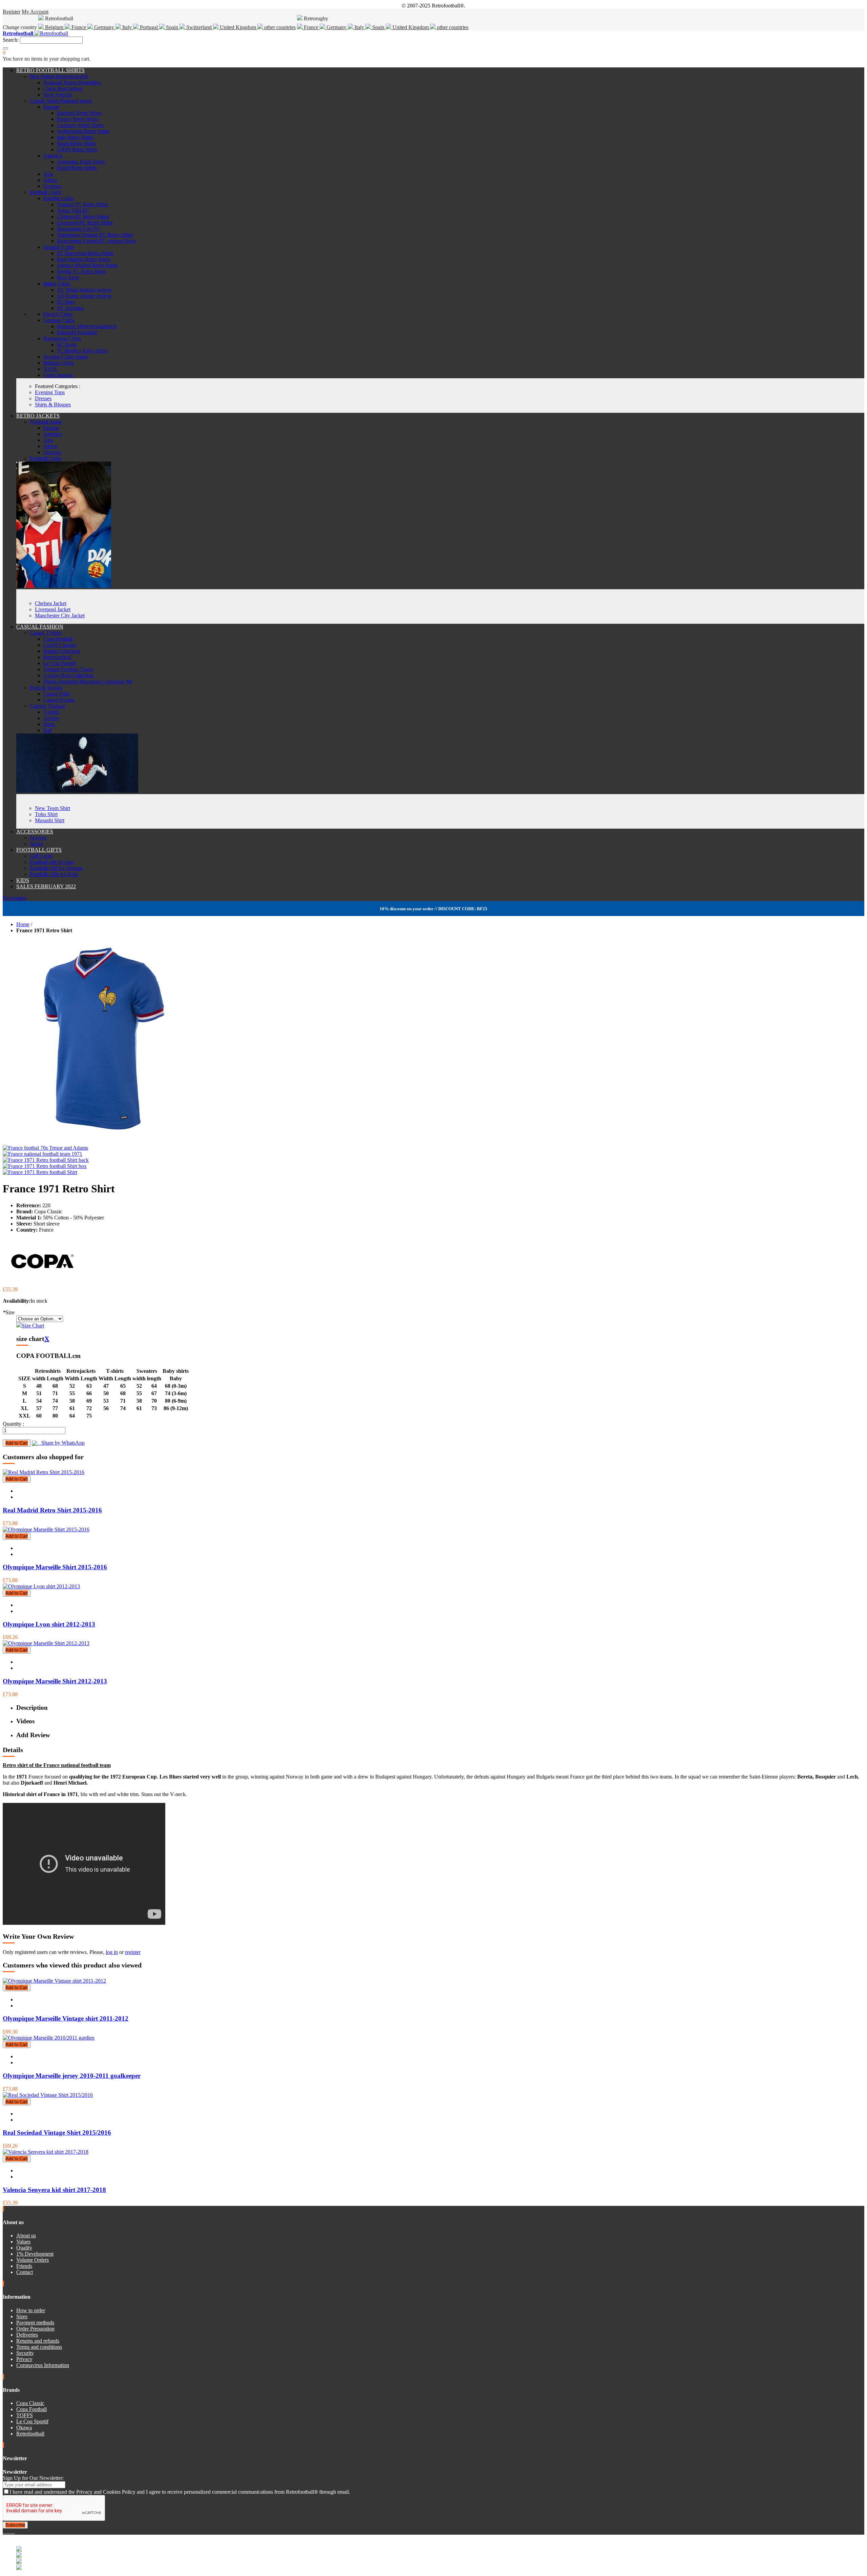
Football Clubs (46, 192)
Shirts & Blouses (53, 405)
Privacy (24, 2359)
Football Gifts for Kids (54, 874)
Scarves (38, 838)
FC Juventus (70, 308)
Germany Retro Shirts (80, 125)
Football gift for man (52, 862)
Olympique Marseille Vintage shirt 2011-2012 (66, 2018)
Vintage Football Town (68, 669)
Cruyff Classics (60, 645)
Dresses (43, 398)
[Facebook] (4, 2531)
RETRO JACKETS (38, 416)
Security (25, 2353)
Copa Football (31, 2409)
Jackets (51, 718)
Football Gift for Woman (56, 868)
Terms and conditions (39, 2347)
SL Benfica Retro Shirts (82, 351)
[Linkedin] (12, 2531)
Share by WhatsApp (61, 1443)
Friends (24, 2266)
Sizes (22, 2316)
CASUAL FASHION (40, 627)
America (52, 156)
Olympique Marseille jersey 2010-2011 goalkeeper (72, 2076)
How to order (31, 2310)
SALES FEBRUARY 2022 (46, 886)
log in (112, 1952)
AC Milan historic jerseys (84, 290)
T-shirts (51, 712)
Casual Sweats (59, 700)
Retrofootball (57, 657)
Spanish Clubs (59, 247)
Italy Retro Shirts (75, 137)
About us (26, 2236)
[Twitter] (7, 2531)
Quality (24, 2248)
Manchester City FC (79, 229)
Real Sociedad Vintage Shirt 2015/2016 (57, 2133)
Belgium (54, 27)
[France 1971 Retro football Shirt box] (45, 1166)
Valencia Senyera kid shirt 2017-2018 (54, 2190)
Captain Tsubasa (47, 706)
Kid (47, 730)
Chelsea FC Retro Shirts (83, 217)
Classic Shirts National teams (61, 101)
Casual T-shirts (46, 633)
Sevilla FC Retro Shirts (82, 271)
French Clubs (58, 314)
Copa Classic (30, 2403)
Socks (36, 844)
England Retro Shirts (79, 113)
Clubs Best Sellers (63, 89)
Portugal (149, 27)
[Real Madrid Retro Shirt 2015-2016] (44, 1472)
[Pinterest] (14, 2531)
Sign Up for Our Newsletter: (33, 2478)
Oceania (52, 186)
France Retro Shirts (78, 119)
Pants (49, 724)
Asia (48, 174)
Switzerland (199, 27)
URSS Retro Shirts (77, 150)
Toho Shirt (46, 814)
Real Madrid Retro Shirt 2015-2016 (52, 1510)
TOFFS (25, 2415)
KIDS (23, 880)
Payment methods (35, 2323)
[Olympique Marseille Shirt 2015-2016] (46, 1529)
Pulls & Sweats (46, 688)
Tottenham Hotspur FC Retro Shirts (95, 235)
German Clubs (59, 320)
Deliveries (27, 2335)
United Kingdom (238, 27)
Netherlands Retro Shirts (83, 131)
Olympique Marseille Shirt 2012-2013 (55, 1681)
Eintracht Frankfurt (77, 332)
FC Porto (67, 345)
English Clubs (58, 198)
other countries (279, 27)
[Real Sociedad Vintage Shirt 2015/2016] (48, 2095)
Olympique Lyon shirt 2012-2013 (49, 1624)
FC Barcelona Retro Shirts (85, 253)
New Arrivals (58, 95)
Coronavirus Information (43, 2365)
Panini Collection (62, 651)
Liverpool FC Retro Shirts (85, 223)
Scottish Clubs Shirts (66, 357)
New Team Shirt (52, 808)
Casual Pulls (57, 694)
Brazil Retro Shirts (77, 168)
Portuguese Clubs (62, 338)
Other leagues (58, 375)
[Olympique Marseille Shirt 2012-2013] (46, 1643)
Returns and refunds (38, 2341)
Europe (51, 107)
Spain (172, 27)
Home (23, 924)
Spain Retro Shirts (76, 143)
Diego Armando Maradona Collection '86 (88, 682)
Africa (50, 180)
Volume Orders (33, 2260)
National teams (46, 422)
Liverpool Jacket (53, 609)
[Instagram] (9, 2531)
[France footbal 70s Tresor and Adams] (45, 1148)
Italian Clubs (57, 284)
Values (23, 2242)
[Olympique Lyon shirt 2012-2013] (41, 1586)
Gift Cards (41, 856)
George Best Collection (68, 675)
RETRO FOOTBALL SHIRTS (50, 70)
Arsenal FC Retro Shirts (83, 204)
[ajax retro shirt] (77, 791)
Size (9, 1312)
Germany (104, 27)
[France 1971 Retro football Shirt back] (46, 1160)
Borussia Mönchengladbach (87, 326)
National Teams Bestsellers (72, 82)
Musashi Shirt (50, 820)
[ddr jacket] (64, 586)
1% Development (35, 2254)
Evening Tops (50, 392)
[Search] (5, 48)
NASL (51, 369)
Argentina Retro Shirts (81, 162)
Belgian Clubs (59, 363)
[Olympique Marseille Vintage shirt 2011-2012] (54, 1981)
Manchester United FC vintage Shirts (97, 241)
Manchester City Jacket (60, 615)
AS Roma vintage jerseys (84, 296)
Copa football (58, 639)
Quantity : (13, 1424)
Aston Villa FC (73, 210)
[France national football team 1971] (43, 1154)
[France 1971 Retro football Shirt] (40, 1172)
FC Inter (66, 302)
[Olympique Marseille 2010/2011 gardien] (49, 2038)
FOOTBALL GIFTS (39, 850)
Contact (25, 2272)
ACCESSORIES (35, 832)
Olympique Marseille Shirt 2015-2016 (55, 1567)
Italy (127, 27)
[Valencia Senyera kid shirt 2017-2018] (46, 2152)
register (133, 1952)
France (79, 27)
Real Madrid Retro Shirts (84, 259)
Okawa (24, 2428)
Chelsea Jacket (51, 603)
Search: (11, 40)
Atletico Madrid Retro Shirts (87, 265)
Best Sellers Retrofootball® (59, 76)
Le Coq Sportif (59, 663)
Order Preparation (35, 2329)
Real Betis (68, 278)
